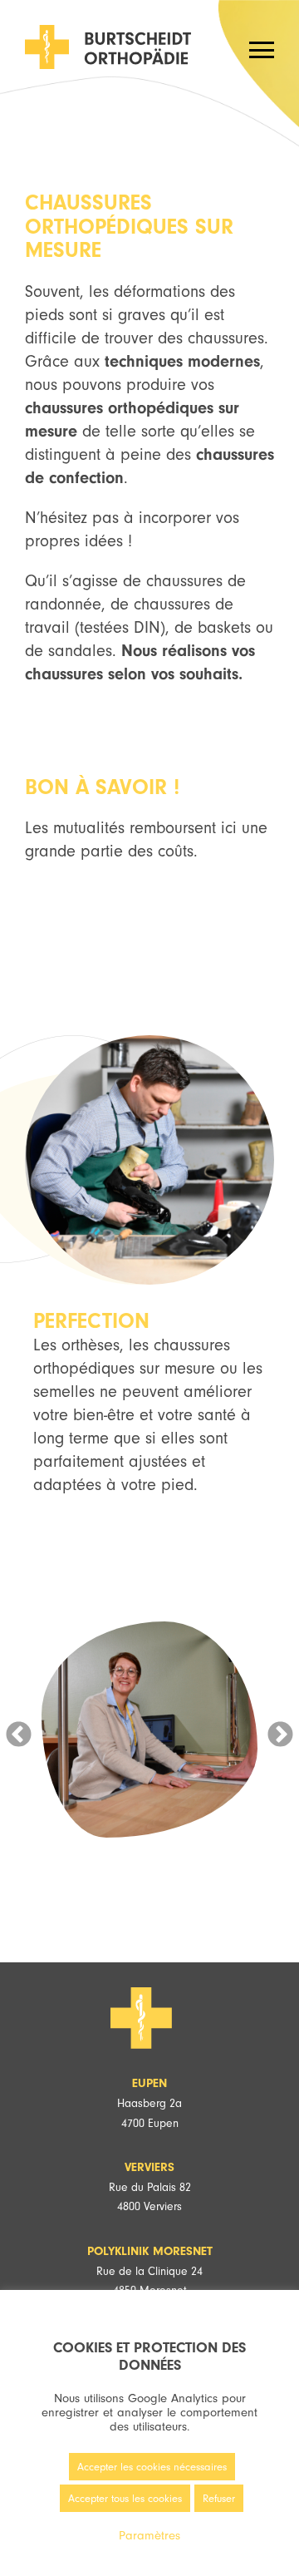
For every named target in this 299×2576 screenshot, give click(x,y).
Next (280, 1730)
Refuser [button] (219, 2498)
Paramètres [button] (149, 2536)
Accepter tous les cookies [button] (125, 2498)
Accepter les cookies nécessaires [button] (152, 2467)
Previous (19, 1730)
